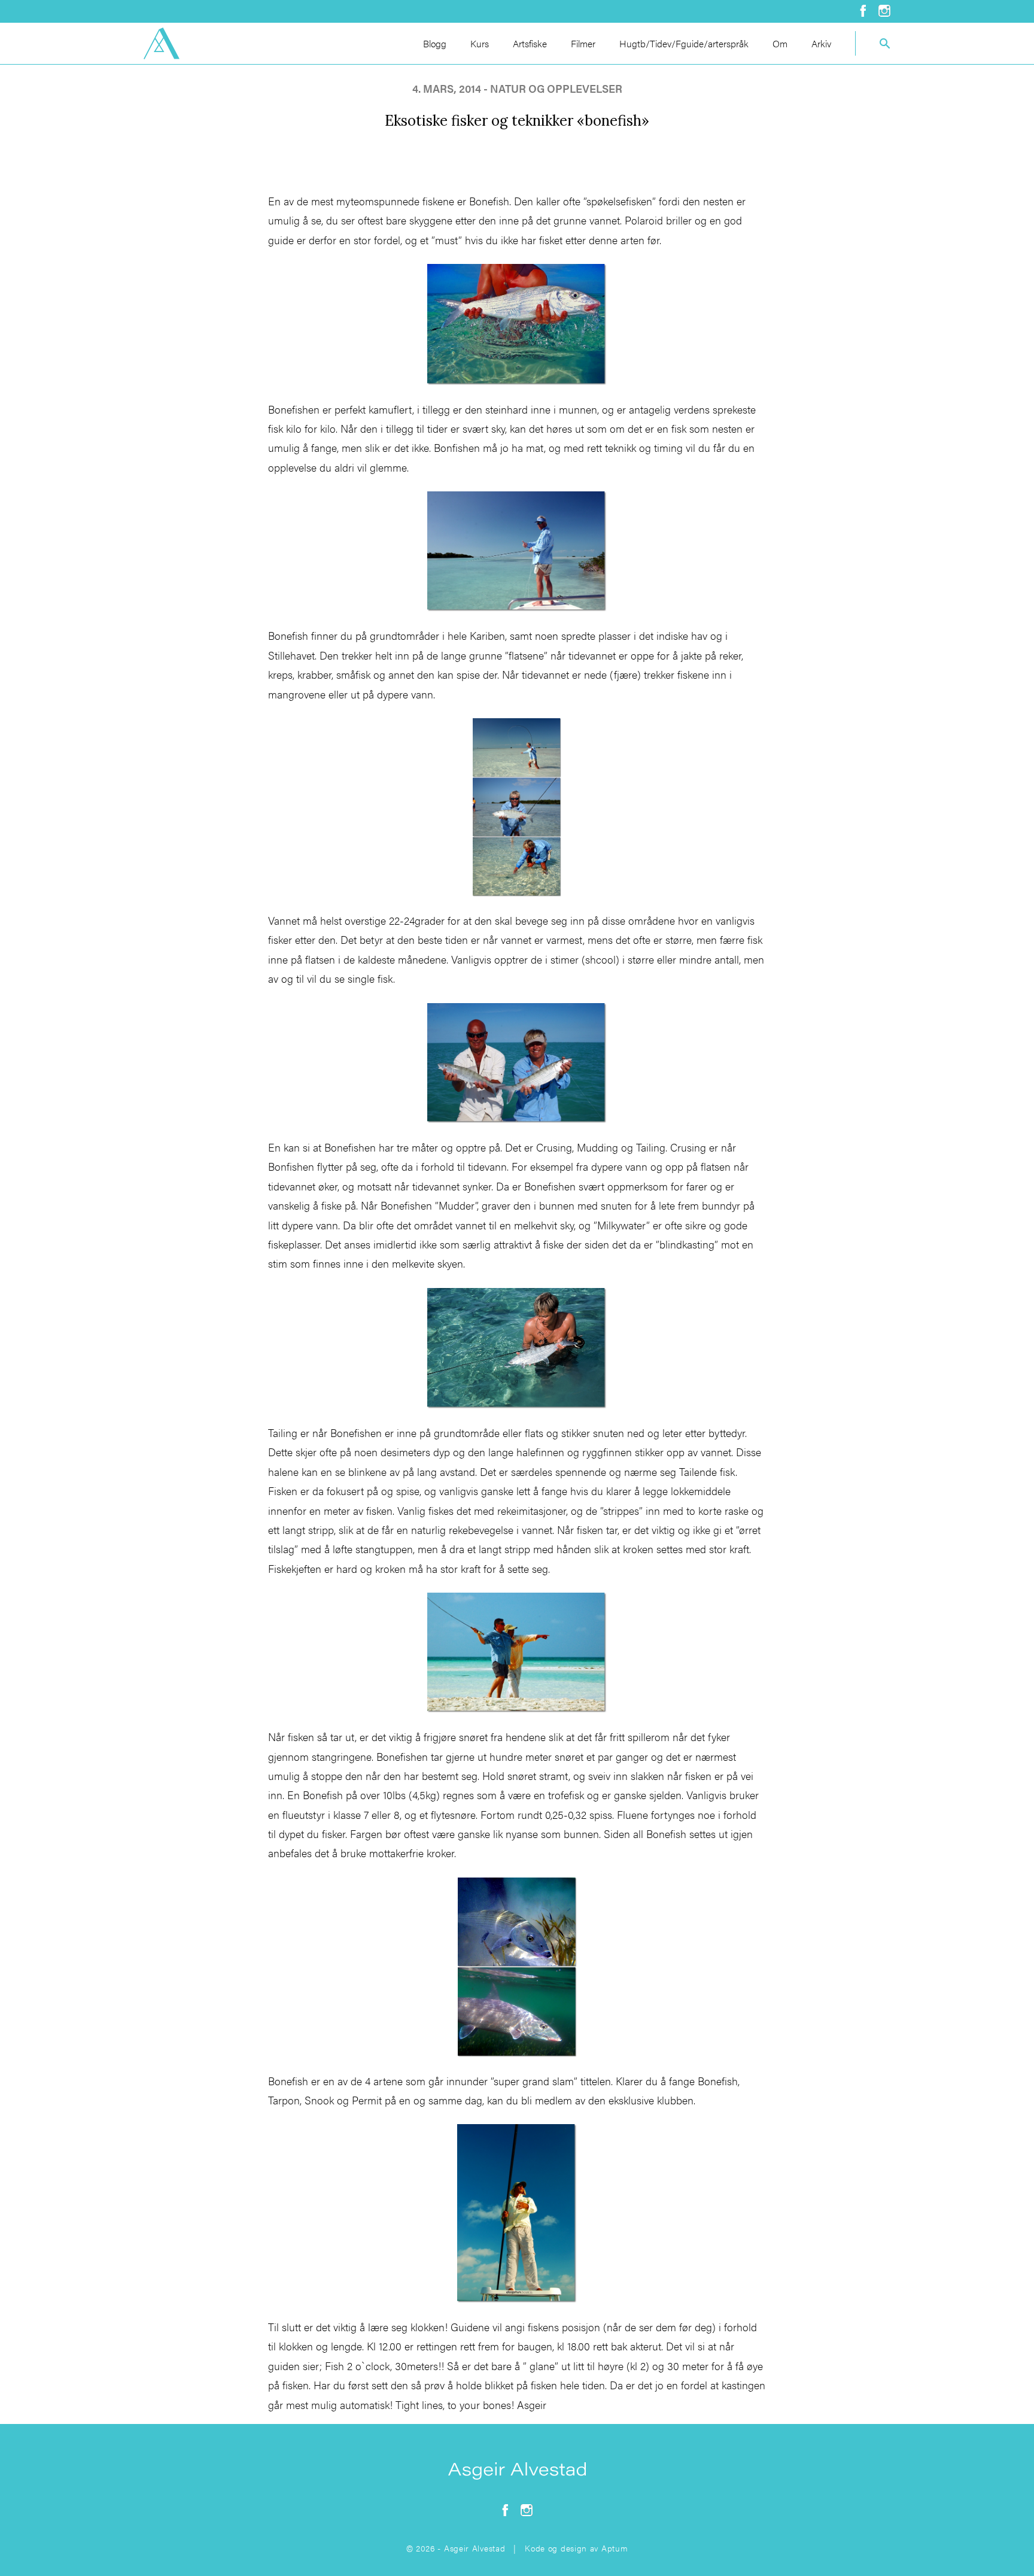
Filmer (583, 43)
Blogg (435, 43)
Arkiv (821, 43)
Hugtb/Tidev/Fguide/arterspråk (684, 43)
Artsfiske (530, 43)
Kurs (480, 43)
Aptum (615, 2548)
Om (780, 43)
